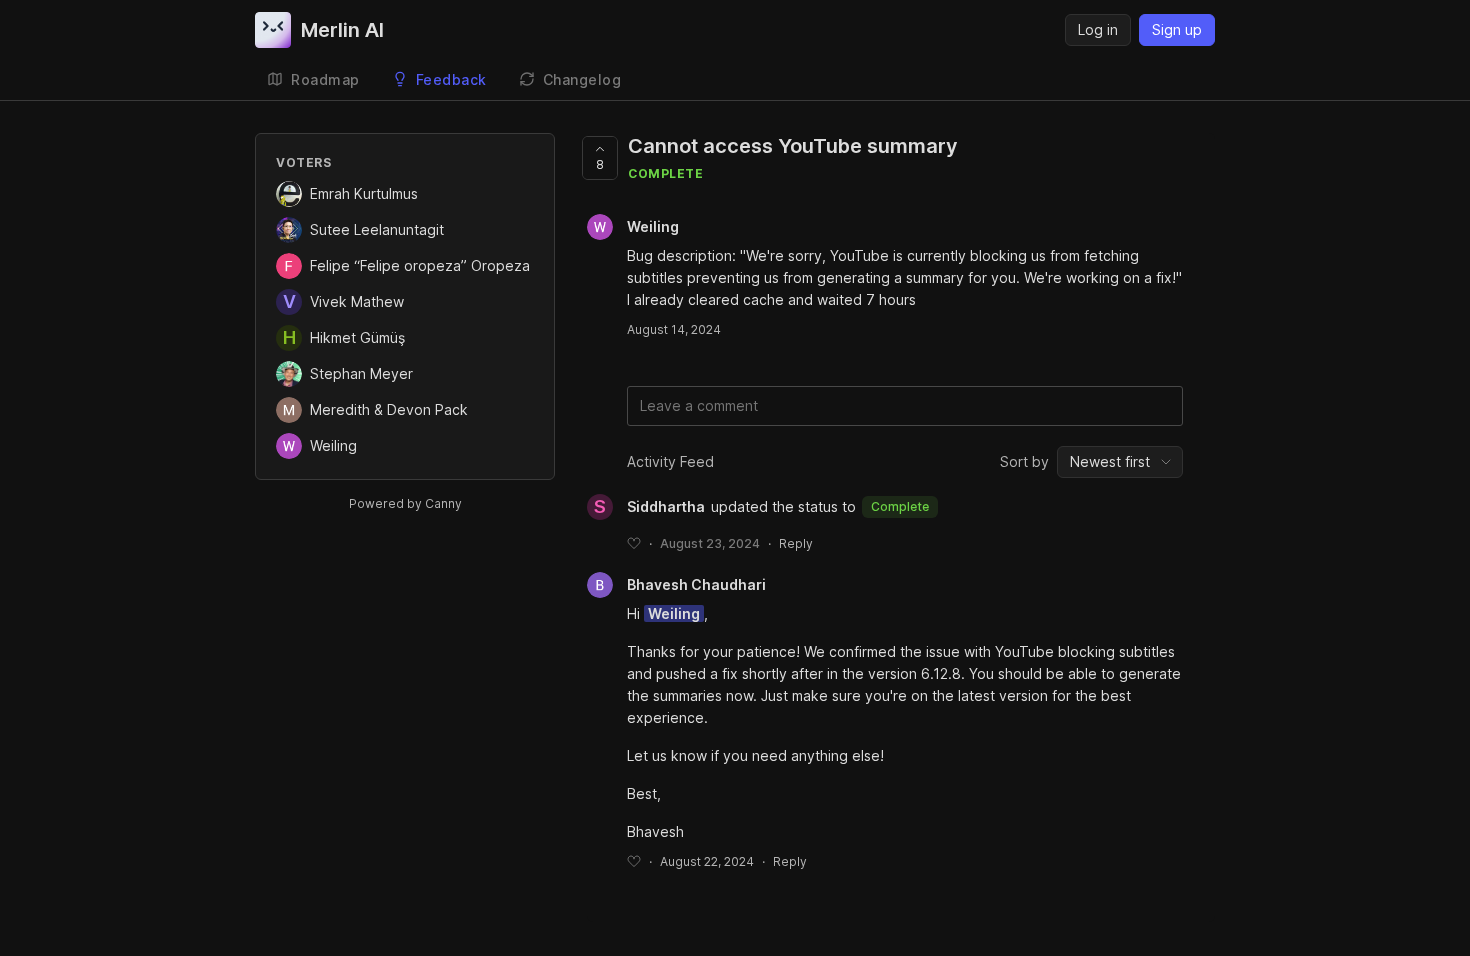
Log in (1098, 29)
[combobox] (1120, 462)
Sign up (1177, 29)
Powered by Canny (405, 503)
